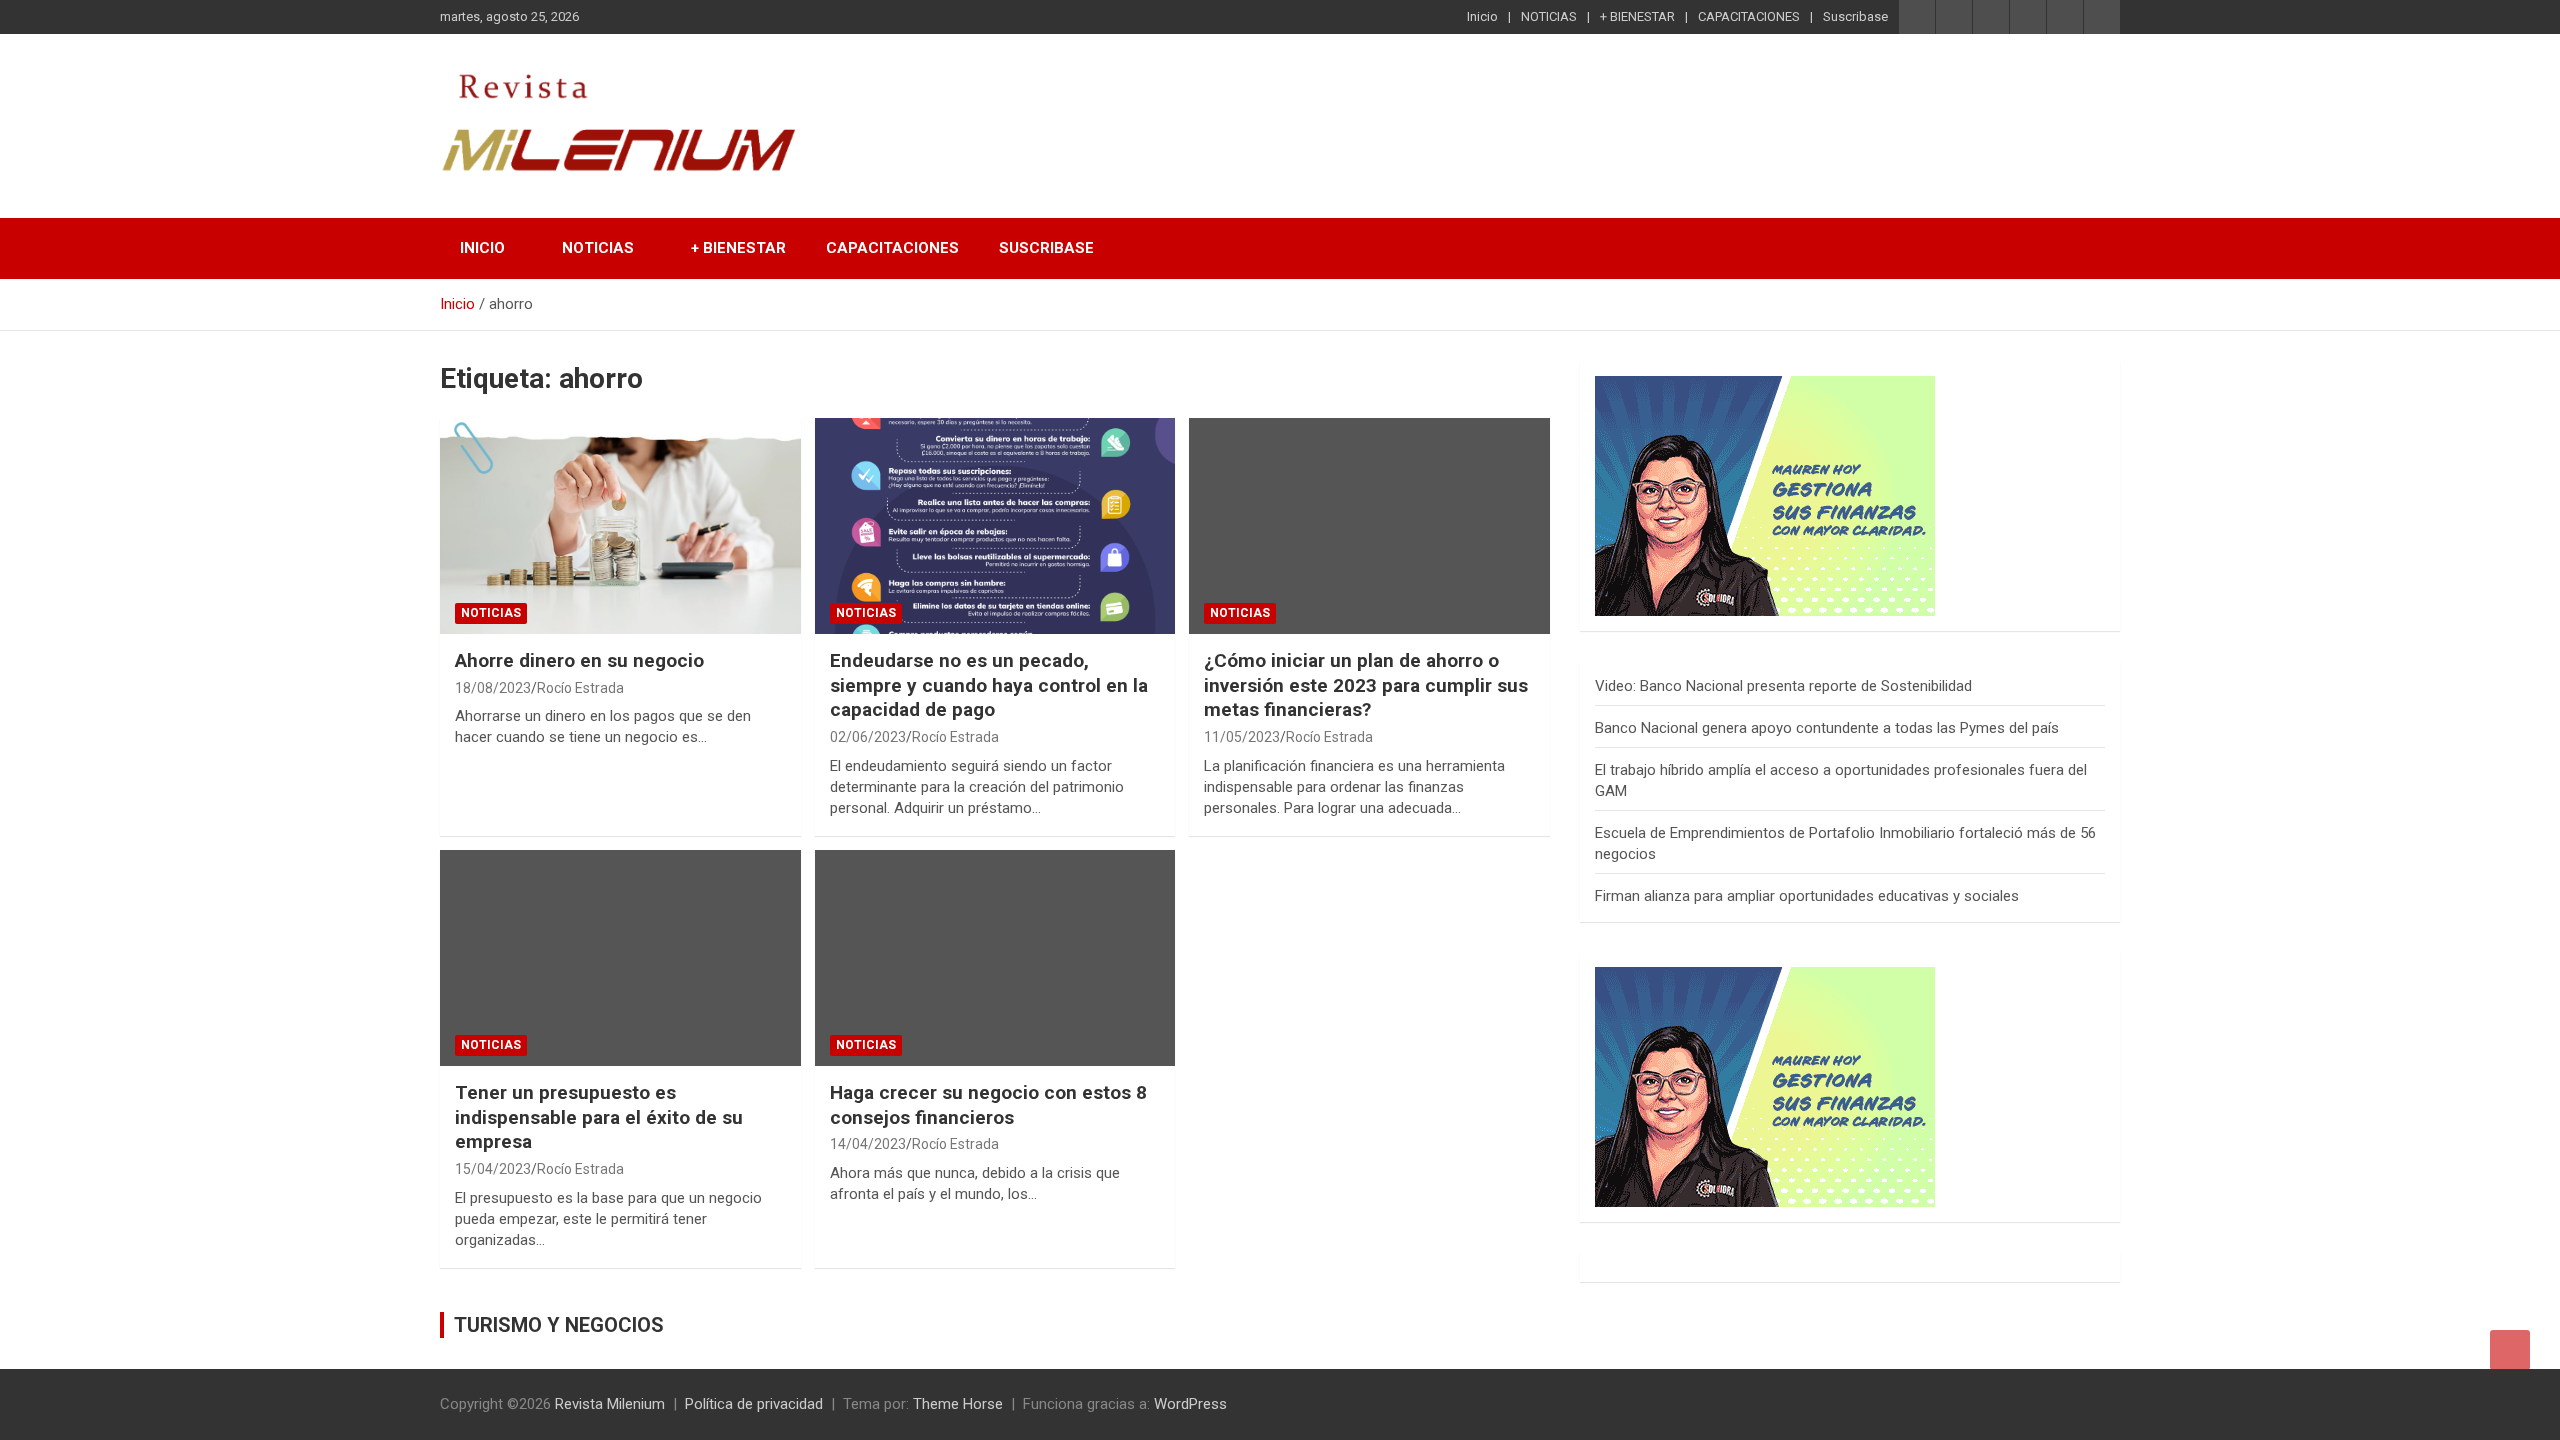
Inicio (1482, 16)
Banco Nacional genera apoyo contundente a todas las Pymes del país (1827, 728)
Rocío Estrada (580, 688)
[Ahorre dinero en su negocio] (620, 526)
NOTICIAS (1549, 16)
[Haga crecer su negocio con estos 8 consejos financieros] (995, 958)
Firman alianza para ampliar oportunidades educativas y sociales (1807, 896)
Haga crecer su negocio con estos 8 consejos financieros (988, 1105)
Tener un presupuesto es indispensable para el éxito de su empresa (599, 1117)
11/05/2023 (1242, 737)
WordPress (1190, 1404)
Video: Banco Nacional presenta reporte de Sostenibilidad (1783, 686)
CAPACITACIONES (1749, 16)
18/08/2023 (493, 688)
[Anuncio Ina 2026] (1765, 386)
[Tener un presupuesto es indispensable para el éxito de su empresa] (620, 958)
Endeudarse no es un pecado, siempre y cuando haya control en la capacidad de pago (989, 685)
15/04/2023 (493, 1169)
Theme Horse (958, 1404)
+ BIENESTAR (1637, 16)
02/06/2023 (868, 737)
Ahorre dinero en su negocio (579, 660)
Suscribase (1855, 16)
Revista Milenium (610, 1404)
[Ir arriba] (2510, 1350)
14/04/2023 (868, 1144)
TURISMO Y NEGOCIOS (559, 1325)
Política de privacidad (754, 1404)
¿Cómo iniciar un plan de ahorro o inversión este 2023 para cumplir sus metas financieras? (1366, 685)
